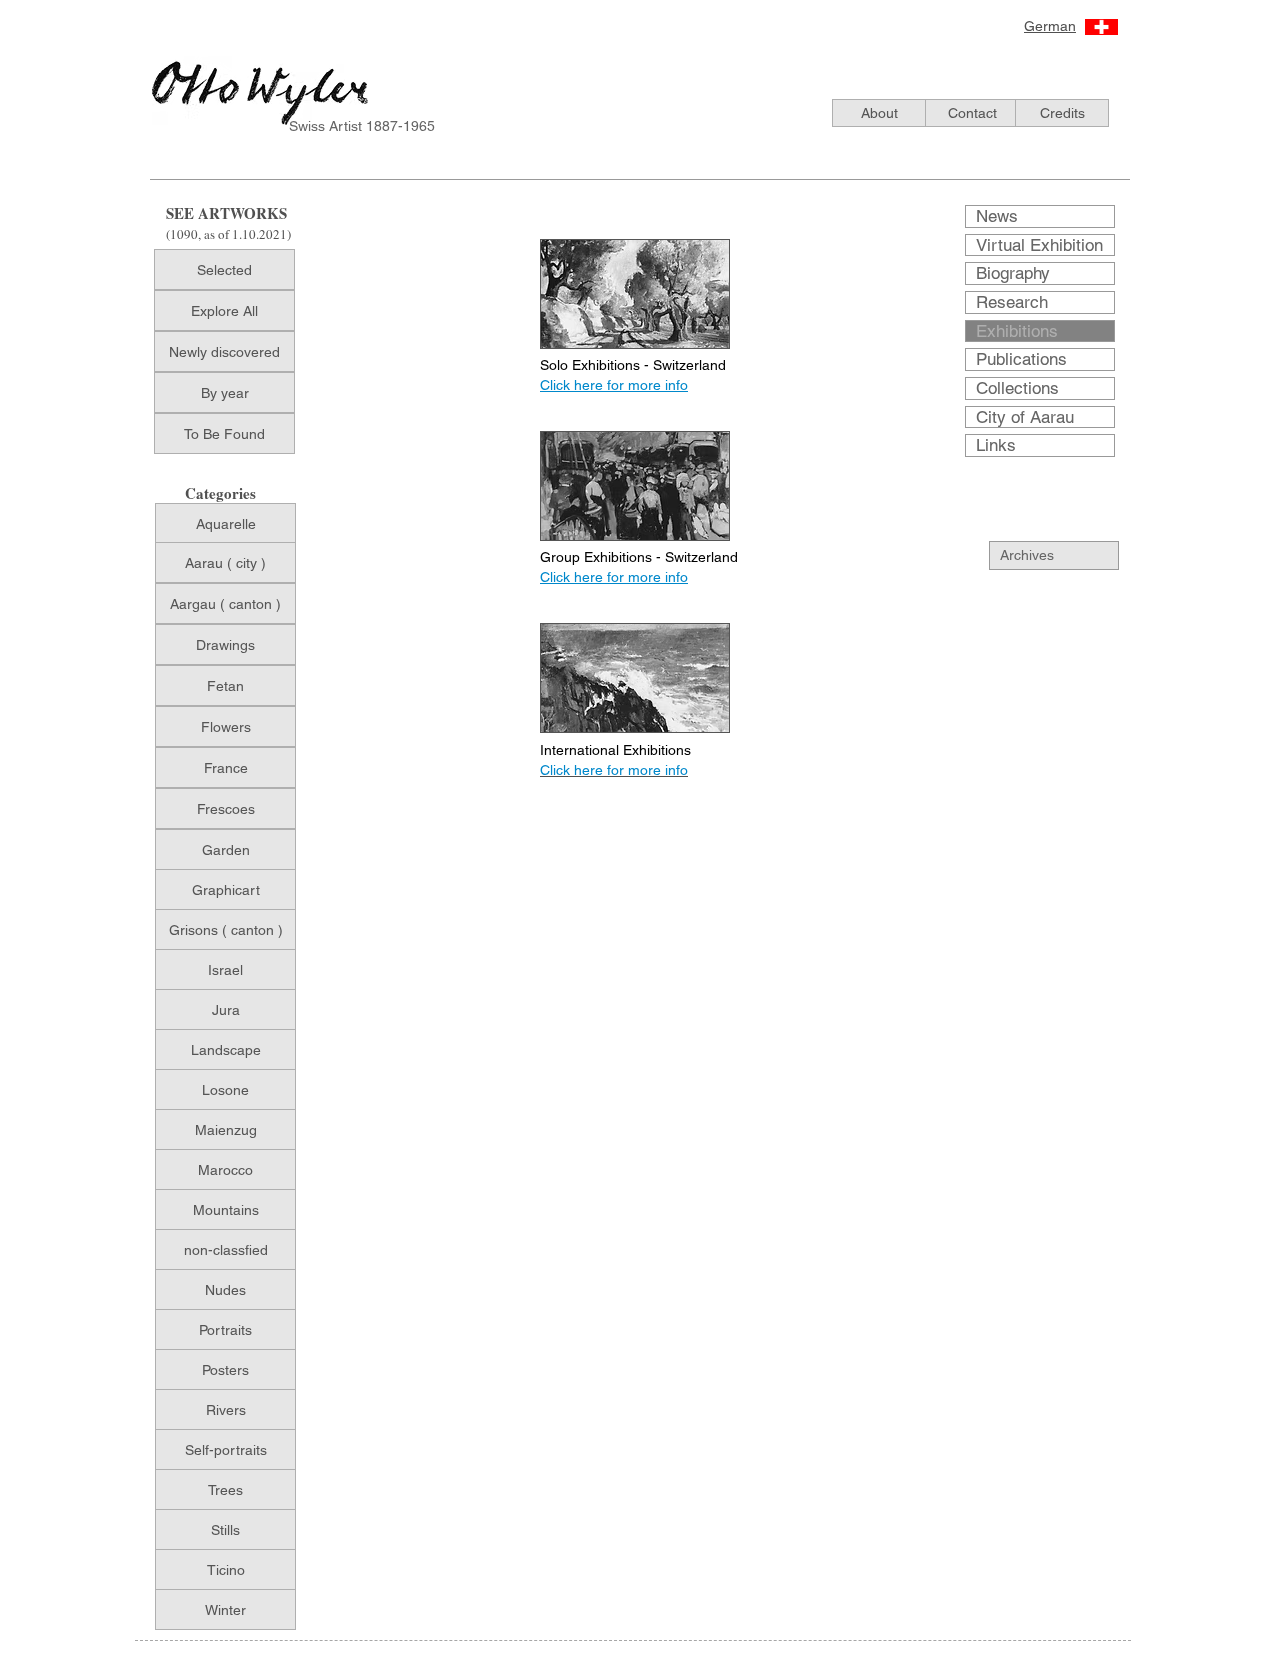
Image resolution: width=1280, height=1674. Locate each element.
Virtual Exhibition (1039, 245)
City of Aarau (1025, 417)
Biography (1013, 273)
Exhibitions (1017, 331)
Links (996, 445)
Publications (1021, 359)
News (997, 216)
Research (1012, 302)
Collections (1017, 388)
